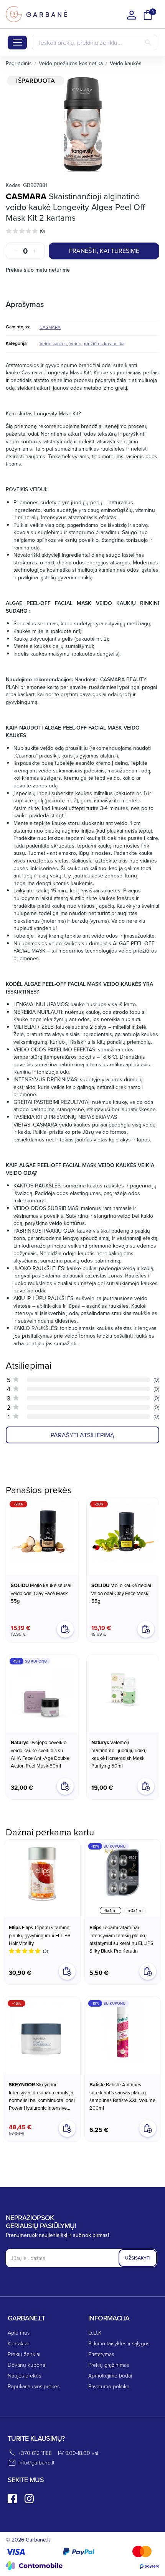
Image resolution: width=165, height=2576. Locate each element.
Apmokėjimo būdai (110, 2375)
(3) (45, 1951)
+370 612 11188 (35, 2453)
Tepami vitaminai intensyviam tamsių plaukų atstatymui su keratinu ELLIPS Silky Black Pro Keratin (121, 1939)
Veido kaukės (53, 344)
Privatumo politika (109, 2386)
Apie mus (19, 2333)
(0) (42, 231)
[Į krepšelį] (67, 1971)
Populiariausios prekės (34, 2386)
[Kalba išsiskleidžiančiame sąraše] (132, 15)
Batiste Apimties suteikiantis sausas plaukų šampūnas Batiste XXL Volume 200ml (122, 2096)
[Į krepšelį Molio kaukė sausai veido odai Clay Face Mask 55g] (65, 1629)
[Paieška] (148, 43)
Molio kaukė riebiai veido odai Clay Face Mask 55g (121, 1593)
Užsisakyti (138, 2258)
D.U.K (95, 2333)
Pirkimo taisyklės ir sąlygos (119, 2343)
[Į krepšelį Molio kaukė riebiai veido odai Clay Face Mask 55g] (146, 1629)
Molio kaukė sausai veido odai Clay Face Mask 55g (41, 1593)
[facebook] (12, 2499)
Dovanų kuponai (27, 2365)
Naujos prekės (24, 2375)
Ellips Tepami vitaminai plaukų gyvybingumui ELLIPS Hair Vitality (40, 1935)
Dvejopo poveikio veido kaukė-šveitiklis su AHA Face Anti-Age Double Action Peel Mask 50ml (40, 1754)
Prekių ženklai (24, 2354)
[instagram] (29, 2499)
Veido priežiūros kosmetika (97, 344)
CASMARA (26, 196)
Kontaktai (18, 2343)
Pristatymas (101, 2354)
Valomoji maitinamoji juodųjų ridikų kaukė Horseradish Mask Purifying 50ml (119, 1754)
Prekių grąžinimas (109, 2365)
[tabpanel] (82, 124)
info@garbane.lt (36, 2462)
